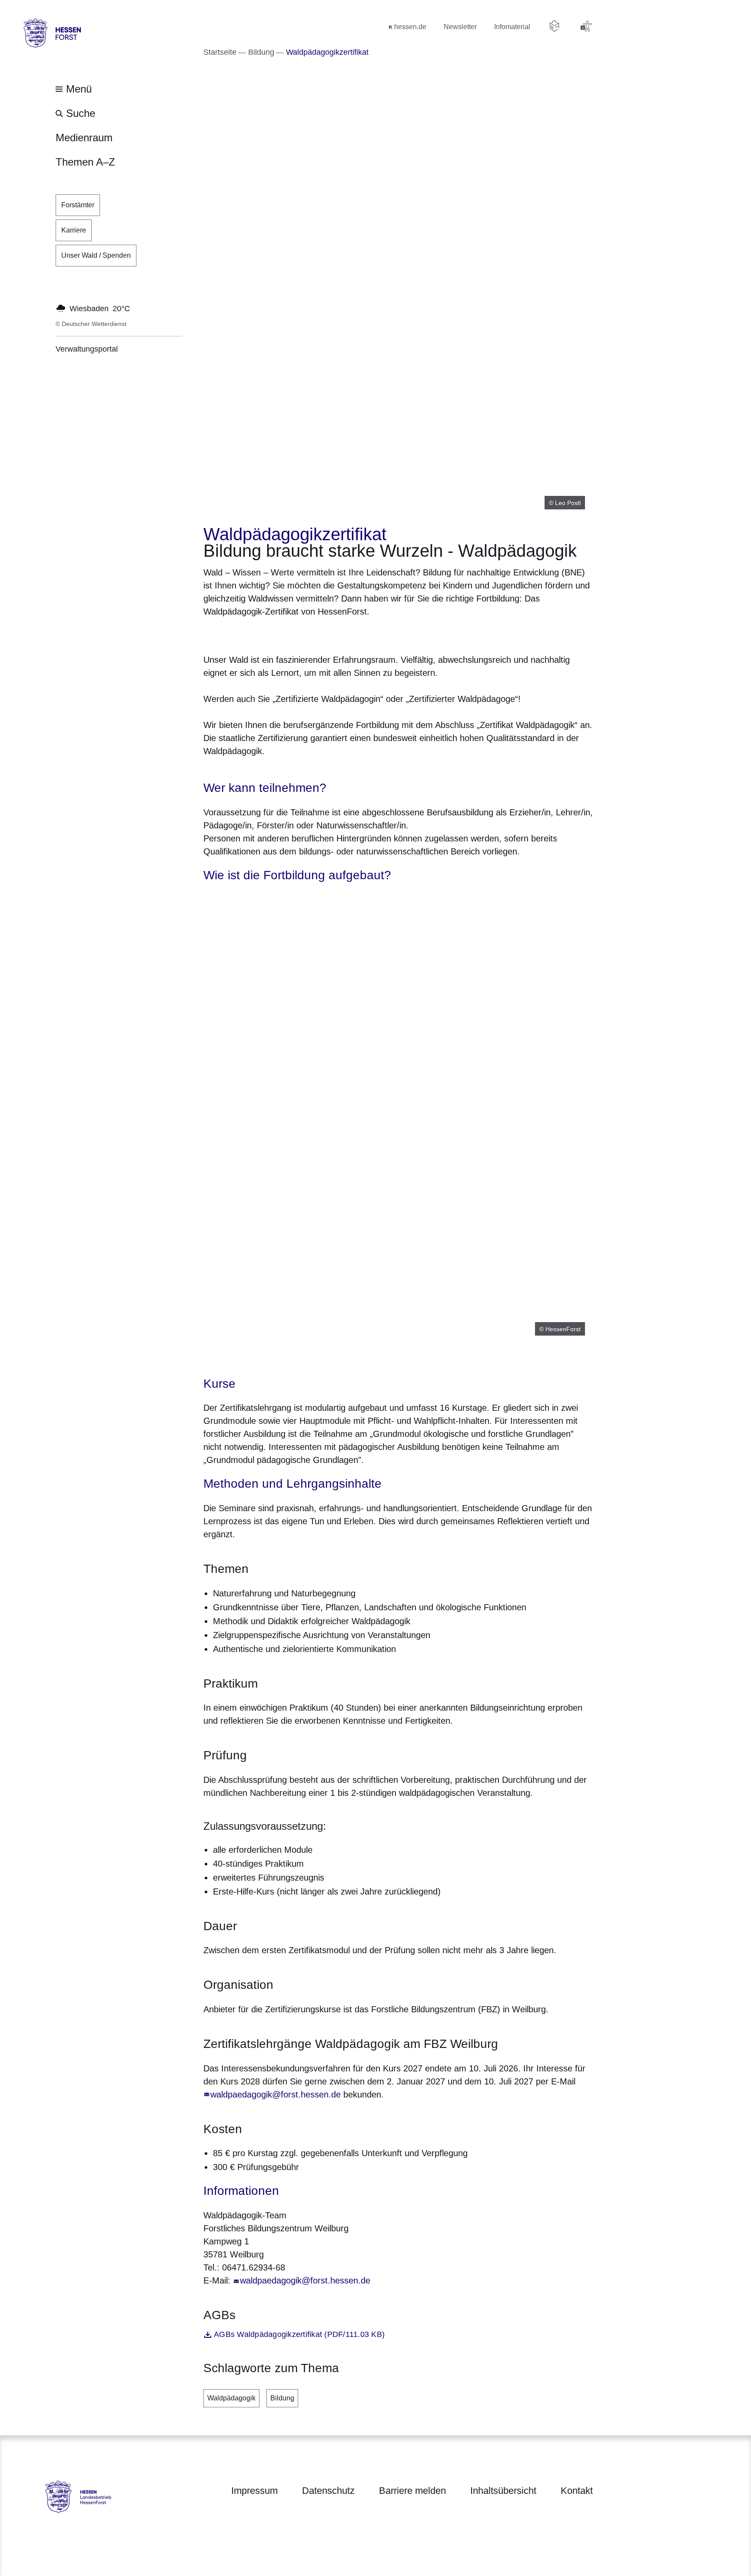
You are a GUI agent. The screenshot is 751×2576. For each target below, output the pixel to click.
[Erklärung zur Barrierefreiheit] (586, 26)
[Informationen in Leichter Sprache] (555, 26)
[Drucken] (278, 634)
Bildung (282, 2398)
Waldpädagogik (231, 2398)
